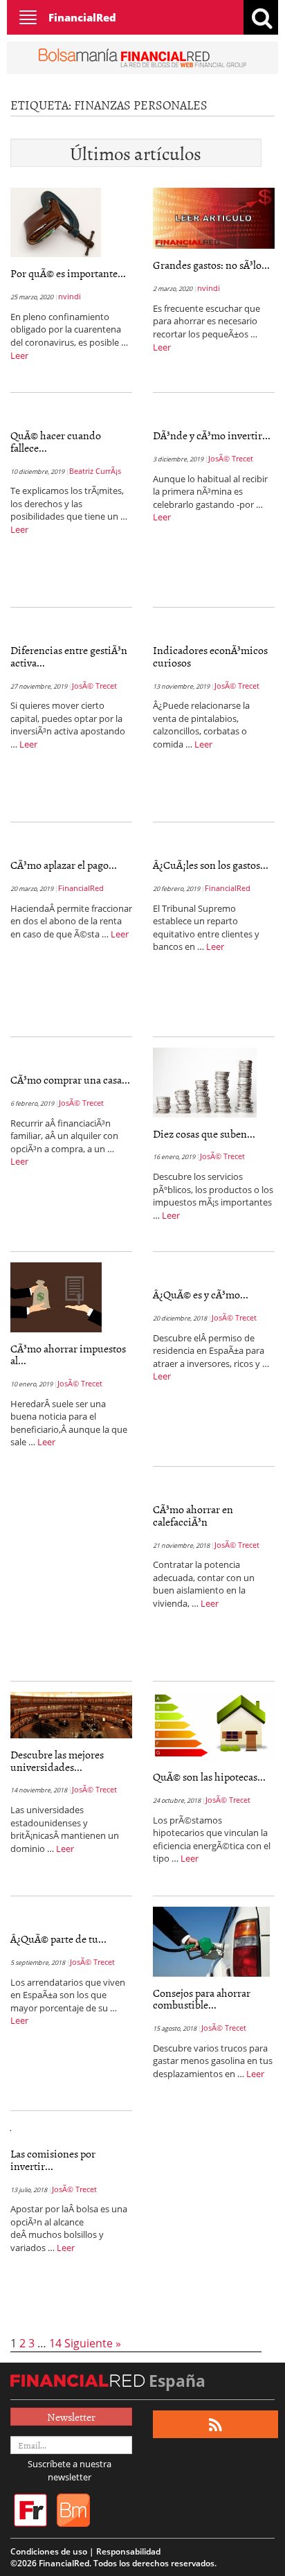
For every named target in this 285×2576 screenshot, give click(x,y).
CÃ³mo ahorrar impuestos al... (68, 1355)
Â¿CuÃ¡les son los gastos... (211, 865)
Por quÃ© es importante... (68, 273)
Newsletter (71, 2417)
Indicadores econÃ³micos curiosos (210, 656)
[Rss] (215, 2425)
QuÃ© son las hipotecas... (209, 1776)
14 (55, 2343)
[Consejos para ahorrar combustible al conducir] (211, 1941)
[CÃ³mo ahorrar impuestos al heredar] (56, 1296)
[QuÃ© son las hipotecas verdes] (214, 1725)
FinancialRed (82, 17)
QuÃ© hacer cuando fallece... (56, 441)
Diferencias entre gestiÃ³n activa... (69, 656)
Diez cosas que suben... (204, 1133)
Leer (19, 355)
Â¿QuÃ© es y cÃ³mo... (201, 1294)
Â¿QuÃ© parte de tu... (58, 1939)
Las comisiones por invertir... (53, 2160)
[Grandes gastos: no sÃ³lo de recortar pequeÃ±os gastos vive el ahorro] (214, 218)
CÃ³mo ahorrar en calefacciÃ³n (193, 1515)
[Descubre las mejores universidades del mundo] (71, 1714)
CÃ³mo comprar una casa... (70, 1079)
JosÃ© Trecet (231, 458)
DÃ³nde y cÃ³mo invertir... (212, 435)
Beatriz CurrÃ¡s (95, 471)
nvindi (70, 296)
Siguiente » (93, 2343)
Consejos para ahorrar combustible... (202, 1999)
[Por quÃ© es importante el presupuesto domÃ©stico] (56, 222)
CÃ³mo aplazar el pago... (64, 865)
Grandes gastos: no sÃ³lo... (211, 265)
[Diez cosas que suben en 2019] (205, 1082)
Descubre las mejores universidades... (57, 1761)
